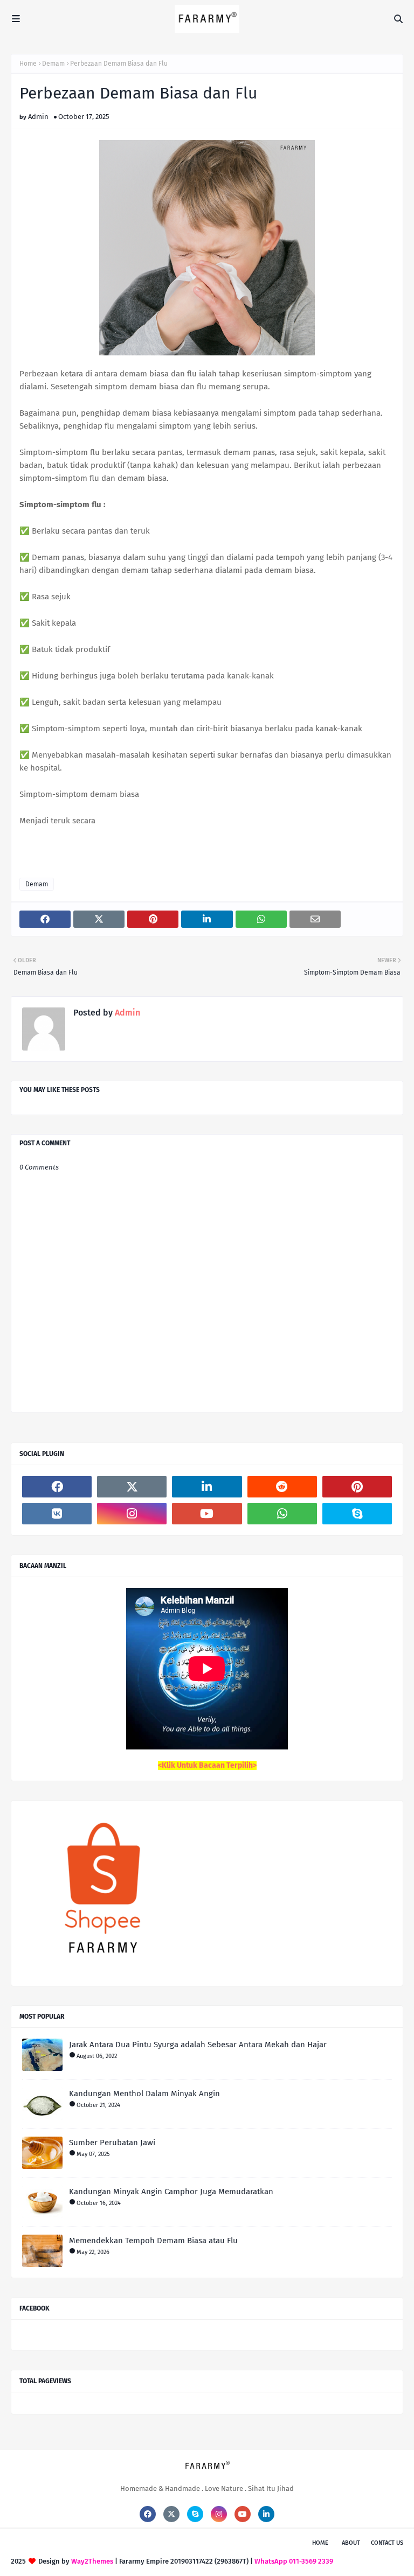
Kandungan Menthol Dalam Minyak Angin (144, 2094)
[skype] (357, 1514)
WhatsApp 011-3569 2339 (294, 2561)
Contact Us (387, 2543)
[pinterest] (357, 1487)
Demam (53, 64)
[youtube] (207, 1514)
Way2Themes (92, 2561)
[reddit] (282, 1487)
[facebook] (57, 1487)
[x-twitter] (132, 1487)
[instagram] (132, 1514)
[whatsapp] (282, 1514)
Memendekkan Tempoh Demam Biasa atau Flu (153, 2241)
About (351, 2543)
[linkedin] (207, 1487)
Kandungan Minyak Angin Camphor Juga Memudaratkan (171, 2192)
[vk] (57, 1514)
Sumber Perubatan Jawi (112, 2143)
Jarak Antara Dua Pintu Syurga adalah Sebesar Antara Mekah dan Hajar (198, 2045)
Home (28, 64)
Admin (38, 117)
